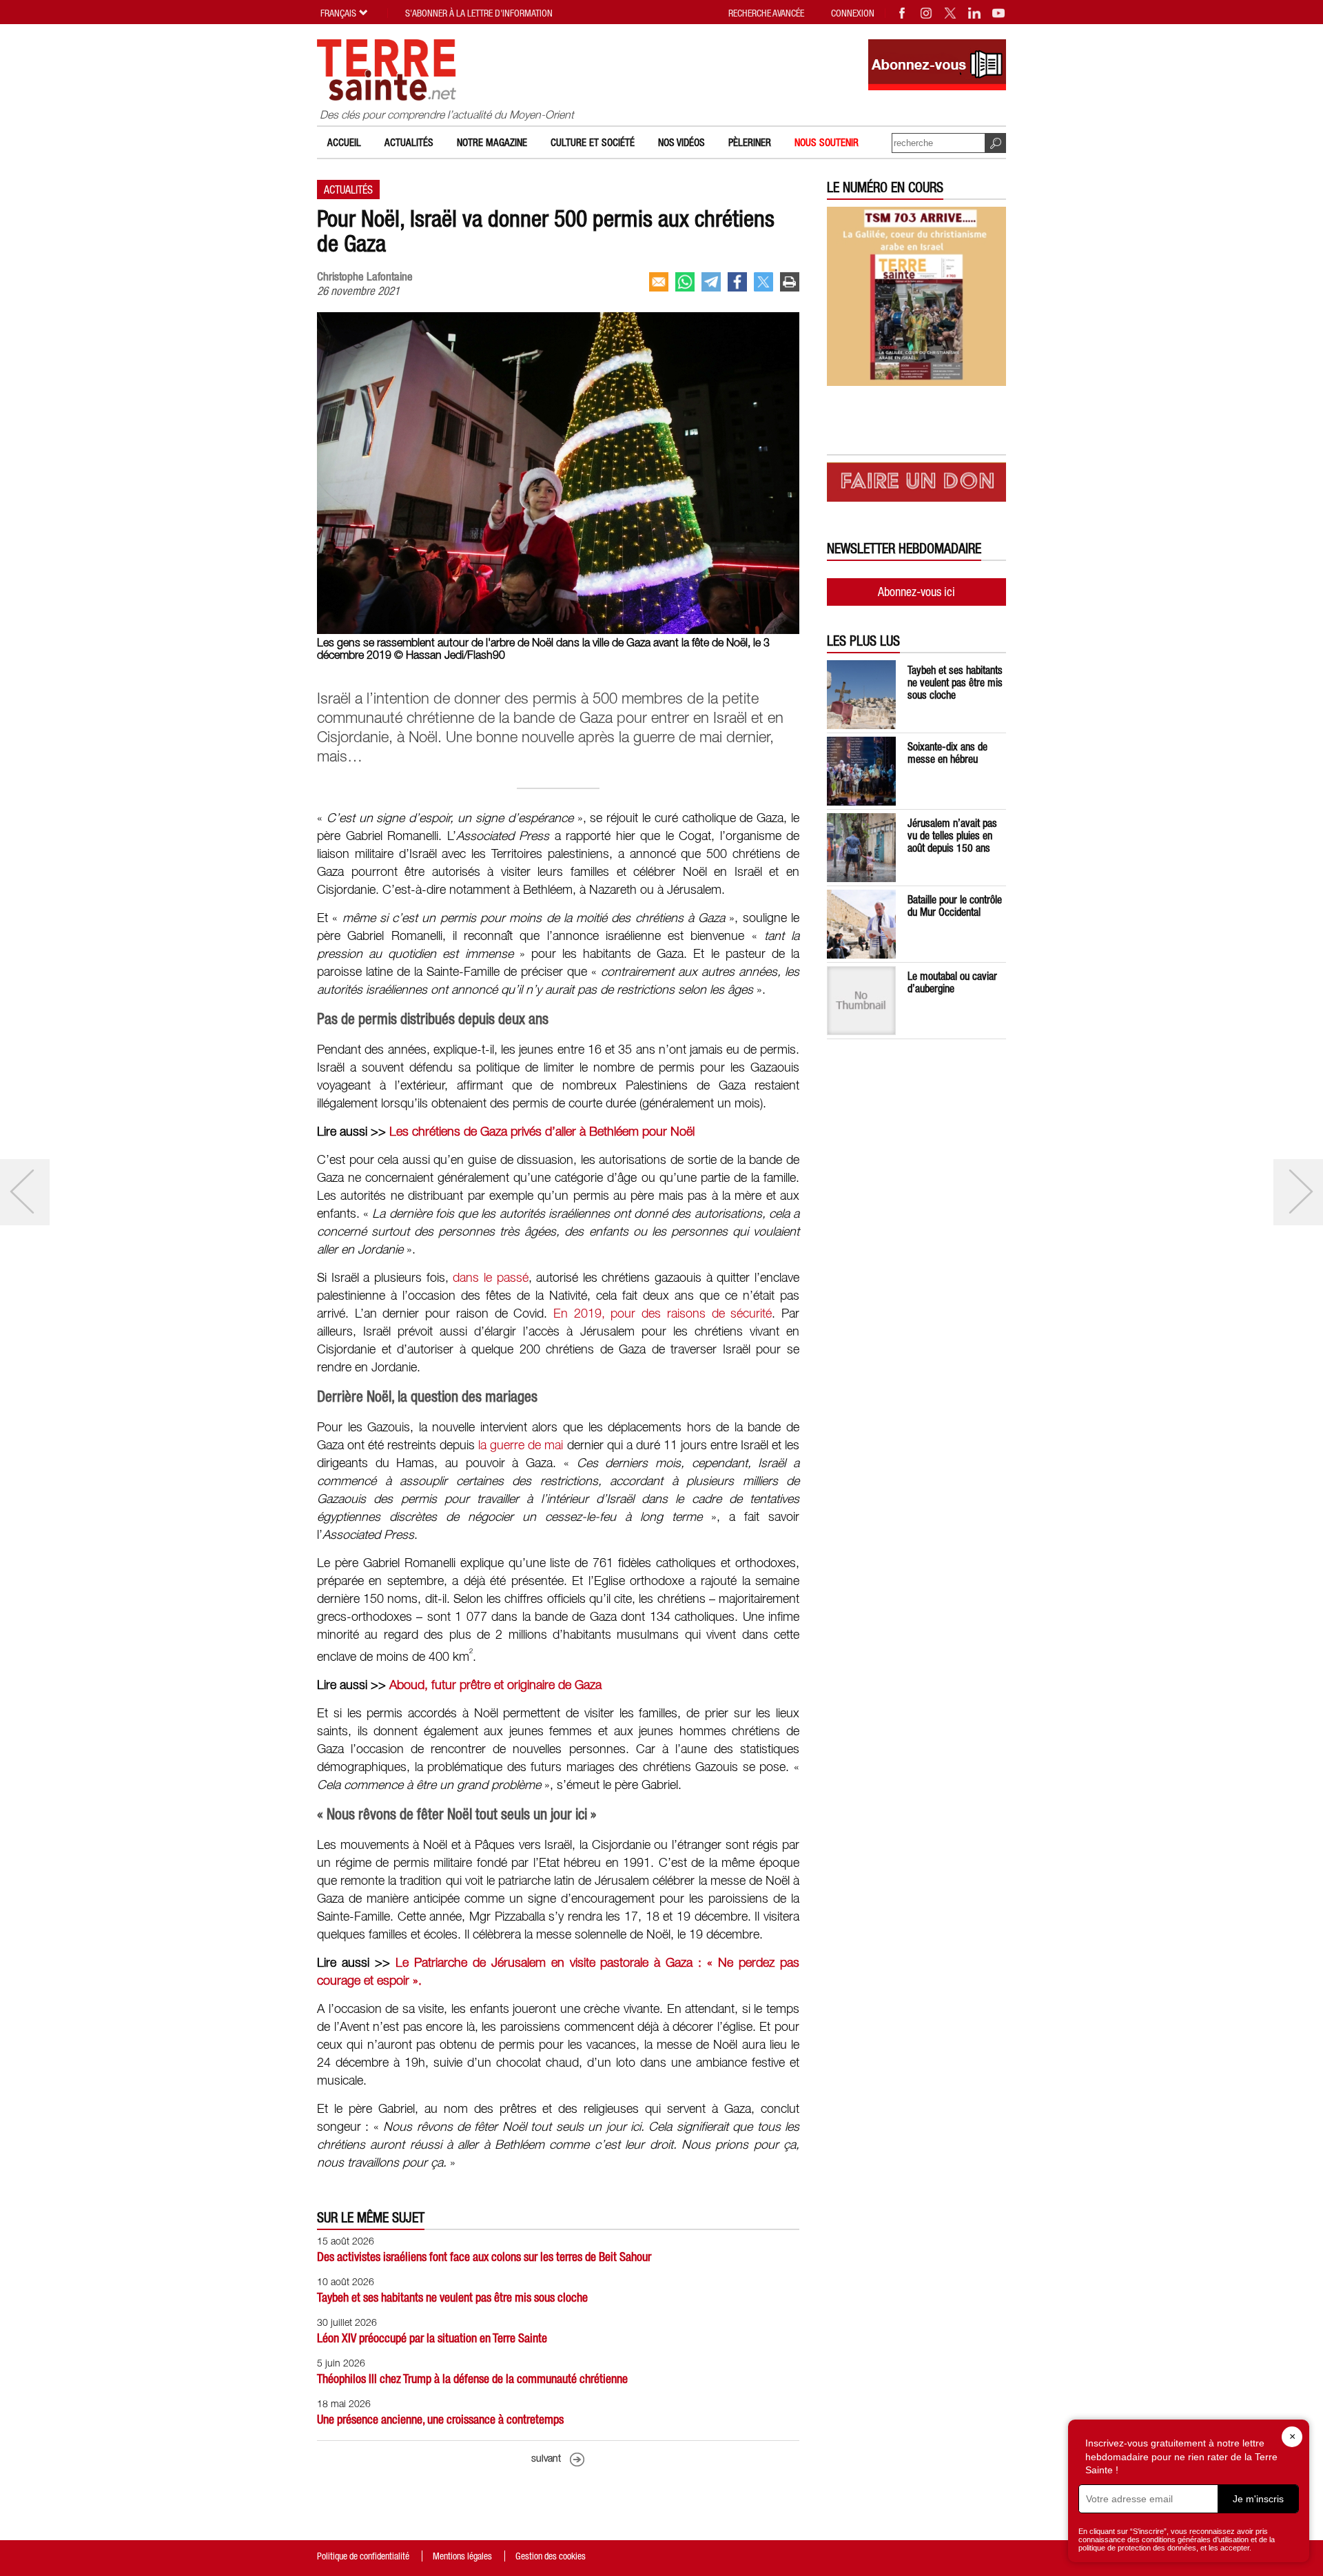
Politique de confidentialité (363, 2556)
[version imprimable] (790, 282)
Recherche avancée (766, 13)
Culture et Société (593, 142)
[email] (659, 282)
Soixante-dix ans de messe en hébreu (947, 753)
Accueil (344, 142)
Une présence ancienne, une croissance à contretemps (440, 2419)
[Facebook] (903, 13)
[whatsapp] (685, 282)
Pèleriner (750, 142)
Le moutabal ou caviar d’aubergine (952, 982)
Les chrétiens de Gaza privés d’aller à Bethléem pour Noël (542, 1132)
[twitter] (763, 282)
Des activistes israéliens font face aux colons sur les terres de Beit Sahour (484, 2257)
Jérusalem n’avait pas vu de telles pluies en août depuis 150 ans (952, 835)
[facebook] (737, 282)
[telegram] (711, 282)
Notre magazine (492, 142)
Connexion (853, 13)
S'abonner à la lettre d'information (479, 13)
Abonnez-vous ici (916, 592)
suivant (546, 2459)
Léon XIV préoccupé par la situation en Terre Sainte (432, 2338)
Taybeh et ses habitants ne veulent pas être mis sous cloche (452, 2297)
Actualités (409, 142)
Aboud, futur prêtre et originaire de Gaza (495, 1686)
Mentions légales (462, 2556)
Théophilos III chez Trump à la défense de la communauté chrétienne (472, 2379)
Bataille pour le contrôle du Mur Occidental (955, 906)
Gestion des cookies (551, 2556)
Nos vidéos (681, 142)
